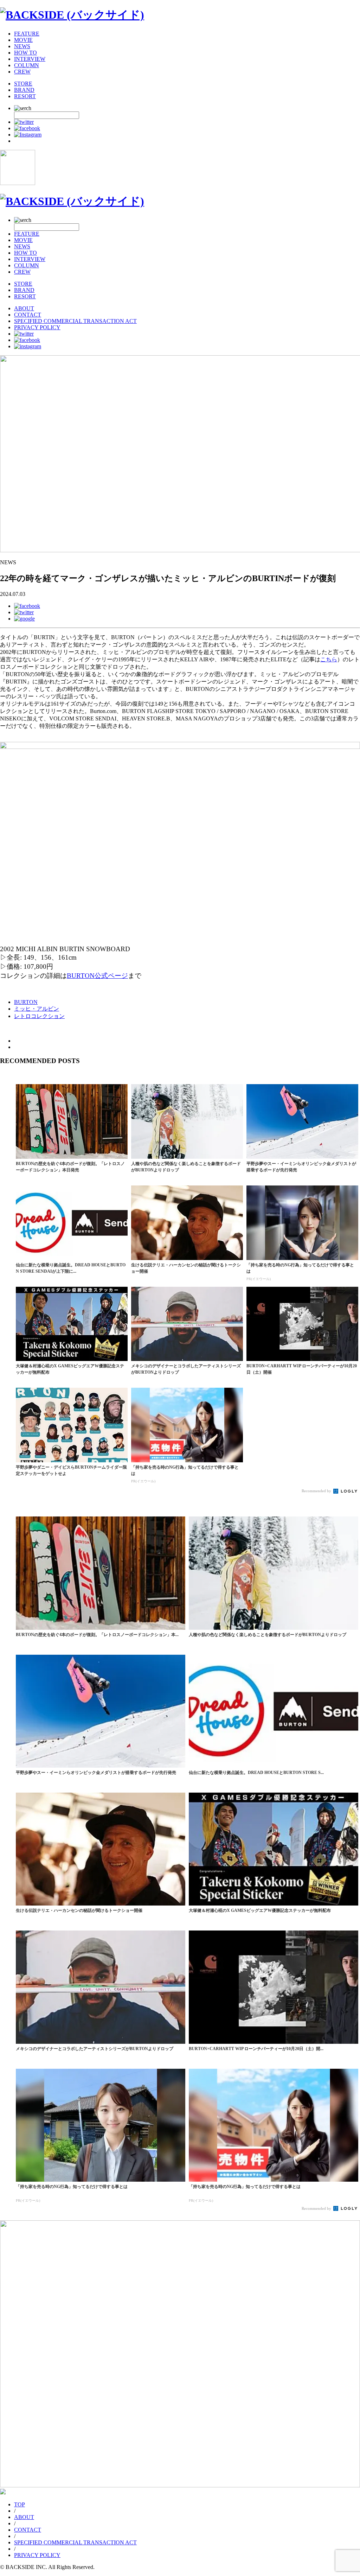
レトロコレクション (39, 1016)
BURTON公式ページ (97, 976)
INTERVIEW (30, 59)
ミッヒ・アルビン (37, 1009)
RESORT (25, 96)
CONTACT (28, 315)
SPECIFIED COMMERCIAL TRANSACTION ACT (75, 321)
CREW (22, 72)
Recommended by (317, 1491)
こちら (329, 659)
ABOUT (24, 308)
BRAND (24, 90)
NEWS (22, 46)
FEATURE (27, 34)
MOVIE (23, 40)
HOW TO (25, 53)
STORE (23, 84)
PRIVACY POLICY (37, 327)
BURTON (26, 1002)
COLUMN (27, 65)
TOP (20, 2504)
